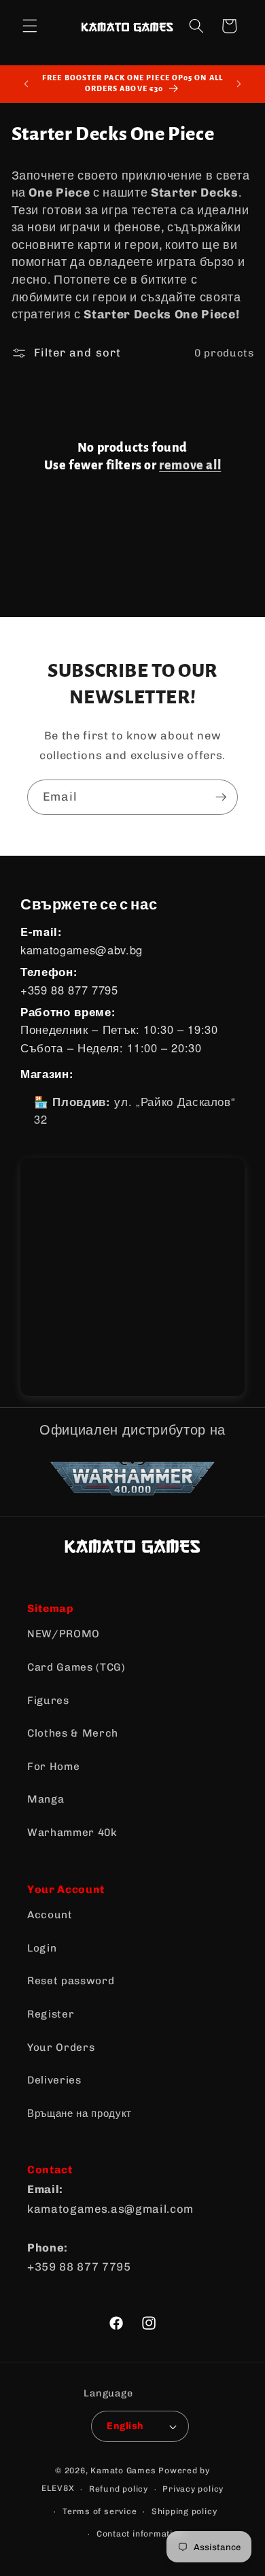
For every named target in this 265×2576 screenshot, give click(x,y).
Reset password (71, 1981)
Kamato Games (123, 2471)
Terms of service (100, 2511)
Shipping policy (184, 2511)
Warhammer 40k (72, 1833)
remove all (190, 465)
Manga (46, 1799)
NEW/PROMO (64, 1634)
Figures (48, 1701)
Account (50, 1915)
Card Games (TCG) (76, 1667)
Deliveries (54, 2080)
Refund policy (119, 2489)
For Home (53, 1767)
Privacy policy (193, 2489)
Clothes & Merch (73, 1733)
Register (51, 2014)
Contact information (140, 2534)
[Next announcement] (239, 84)
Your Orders (61, 2047)
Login (42, 1948)
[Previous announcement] (26, 84)
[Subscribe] (221, 797)
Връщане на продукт (79, 2113)
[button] (30, 26)
